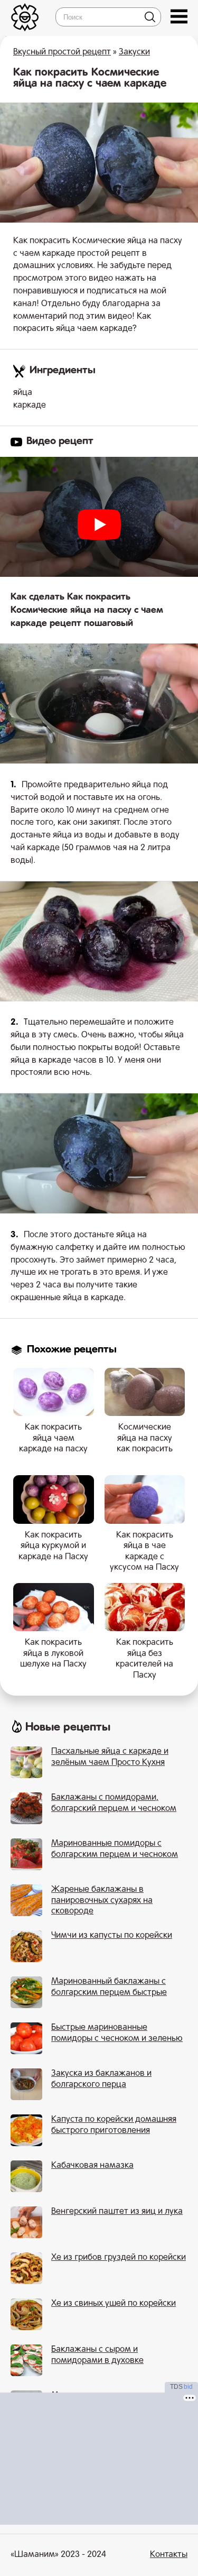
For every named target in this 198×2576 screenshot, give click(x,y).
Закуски (134, 52)
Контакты (169, 2555)
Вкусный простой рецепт (62, 52)
